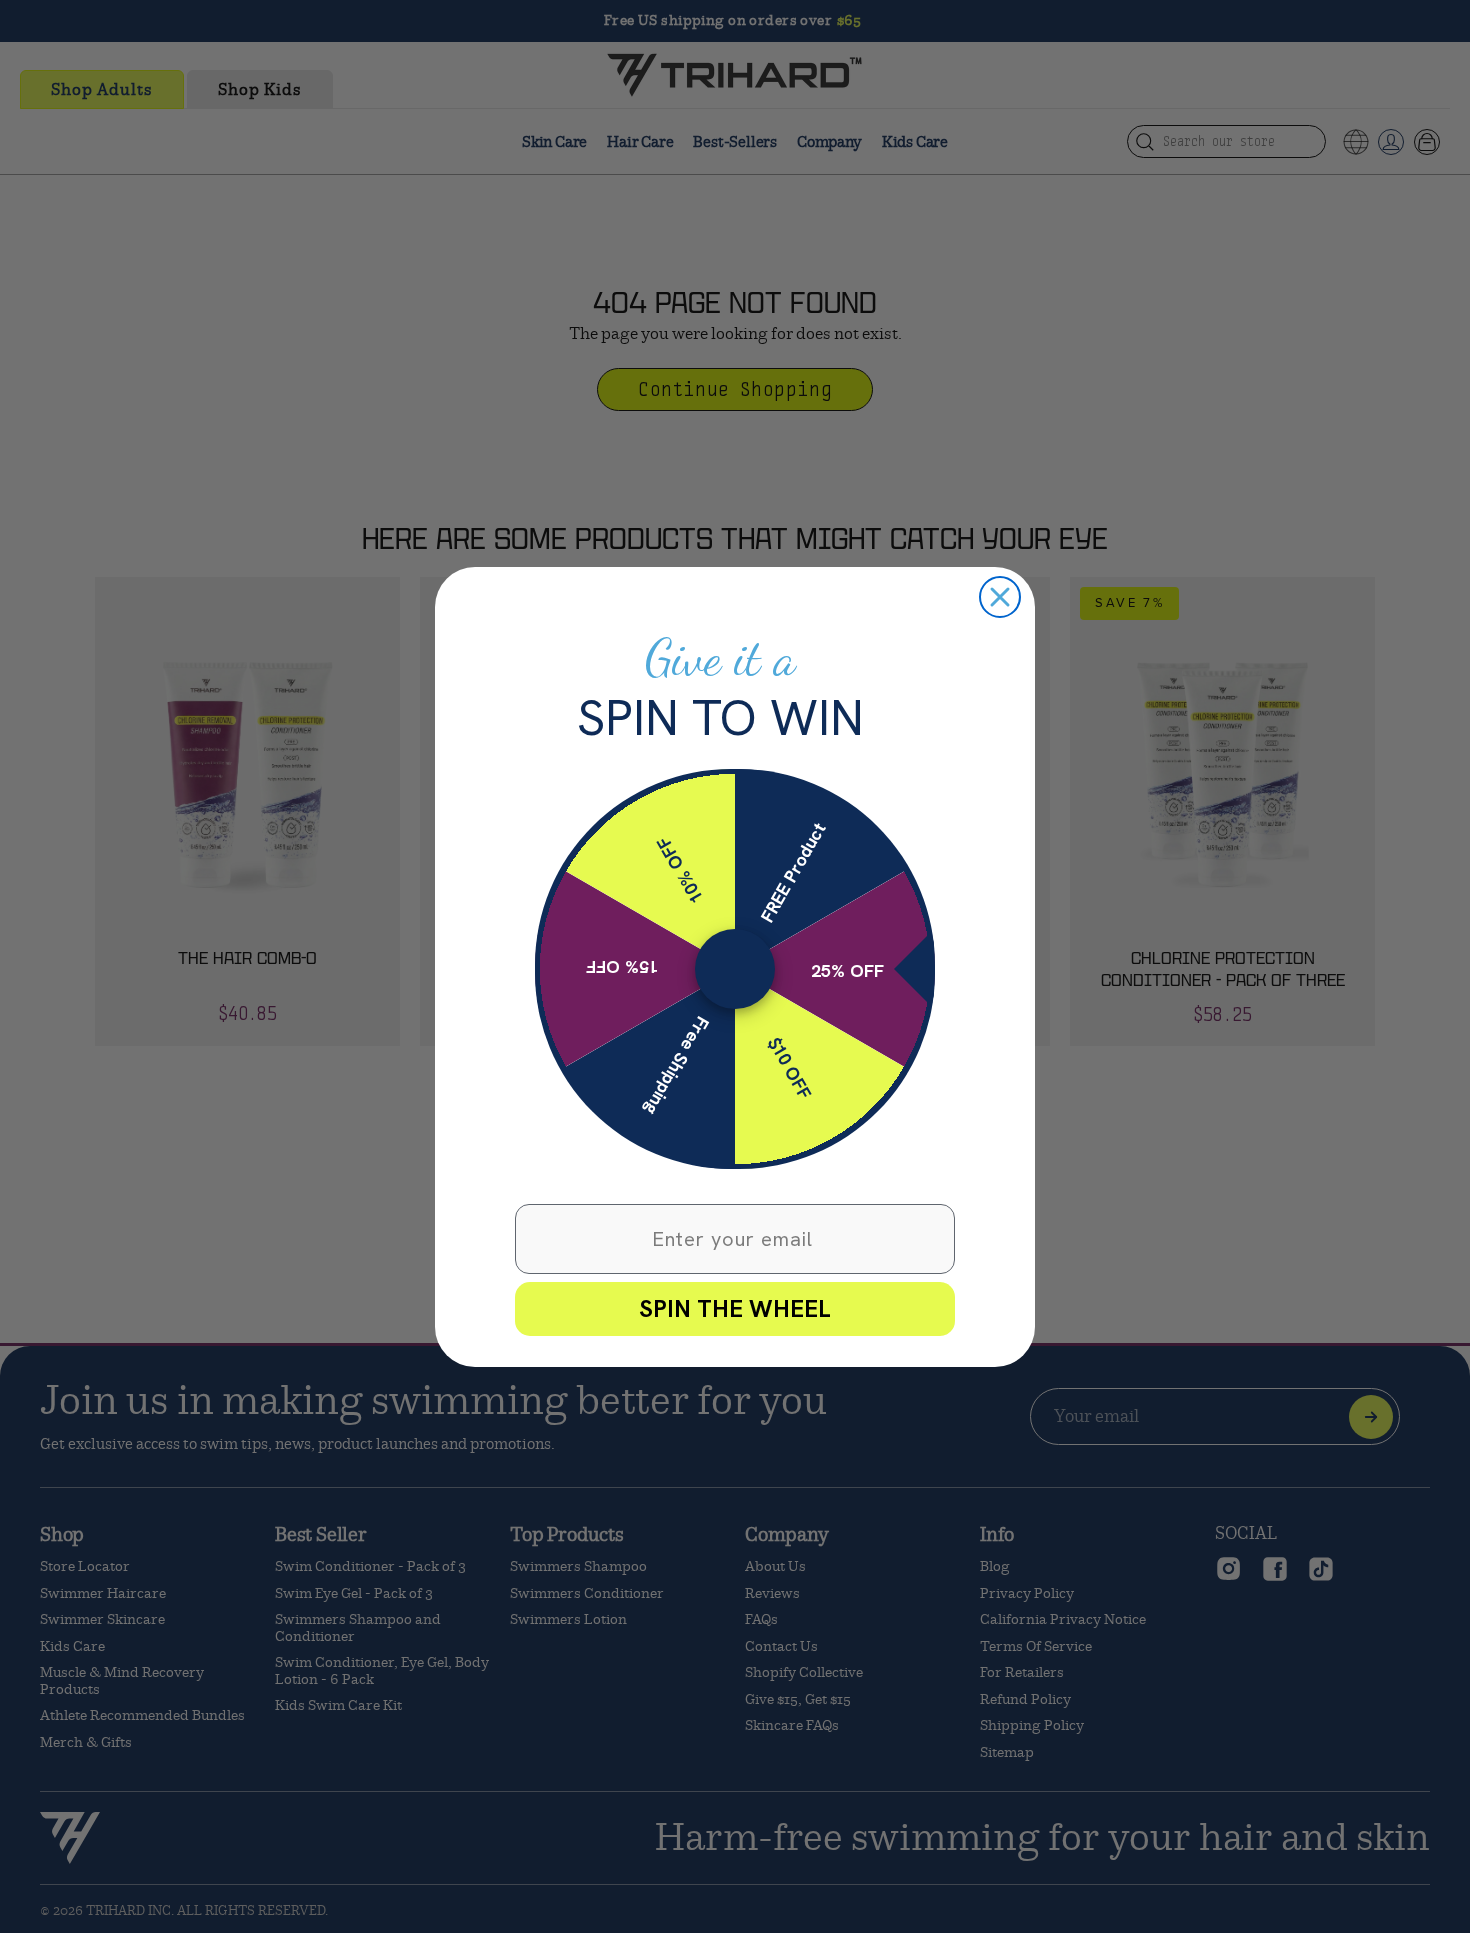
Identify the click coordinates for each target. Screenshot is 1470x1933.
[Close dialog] (1000, 597)
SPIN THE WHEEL (735, 1308)
